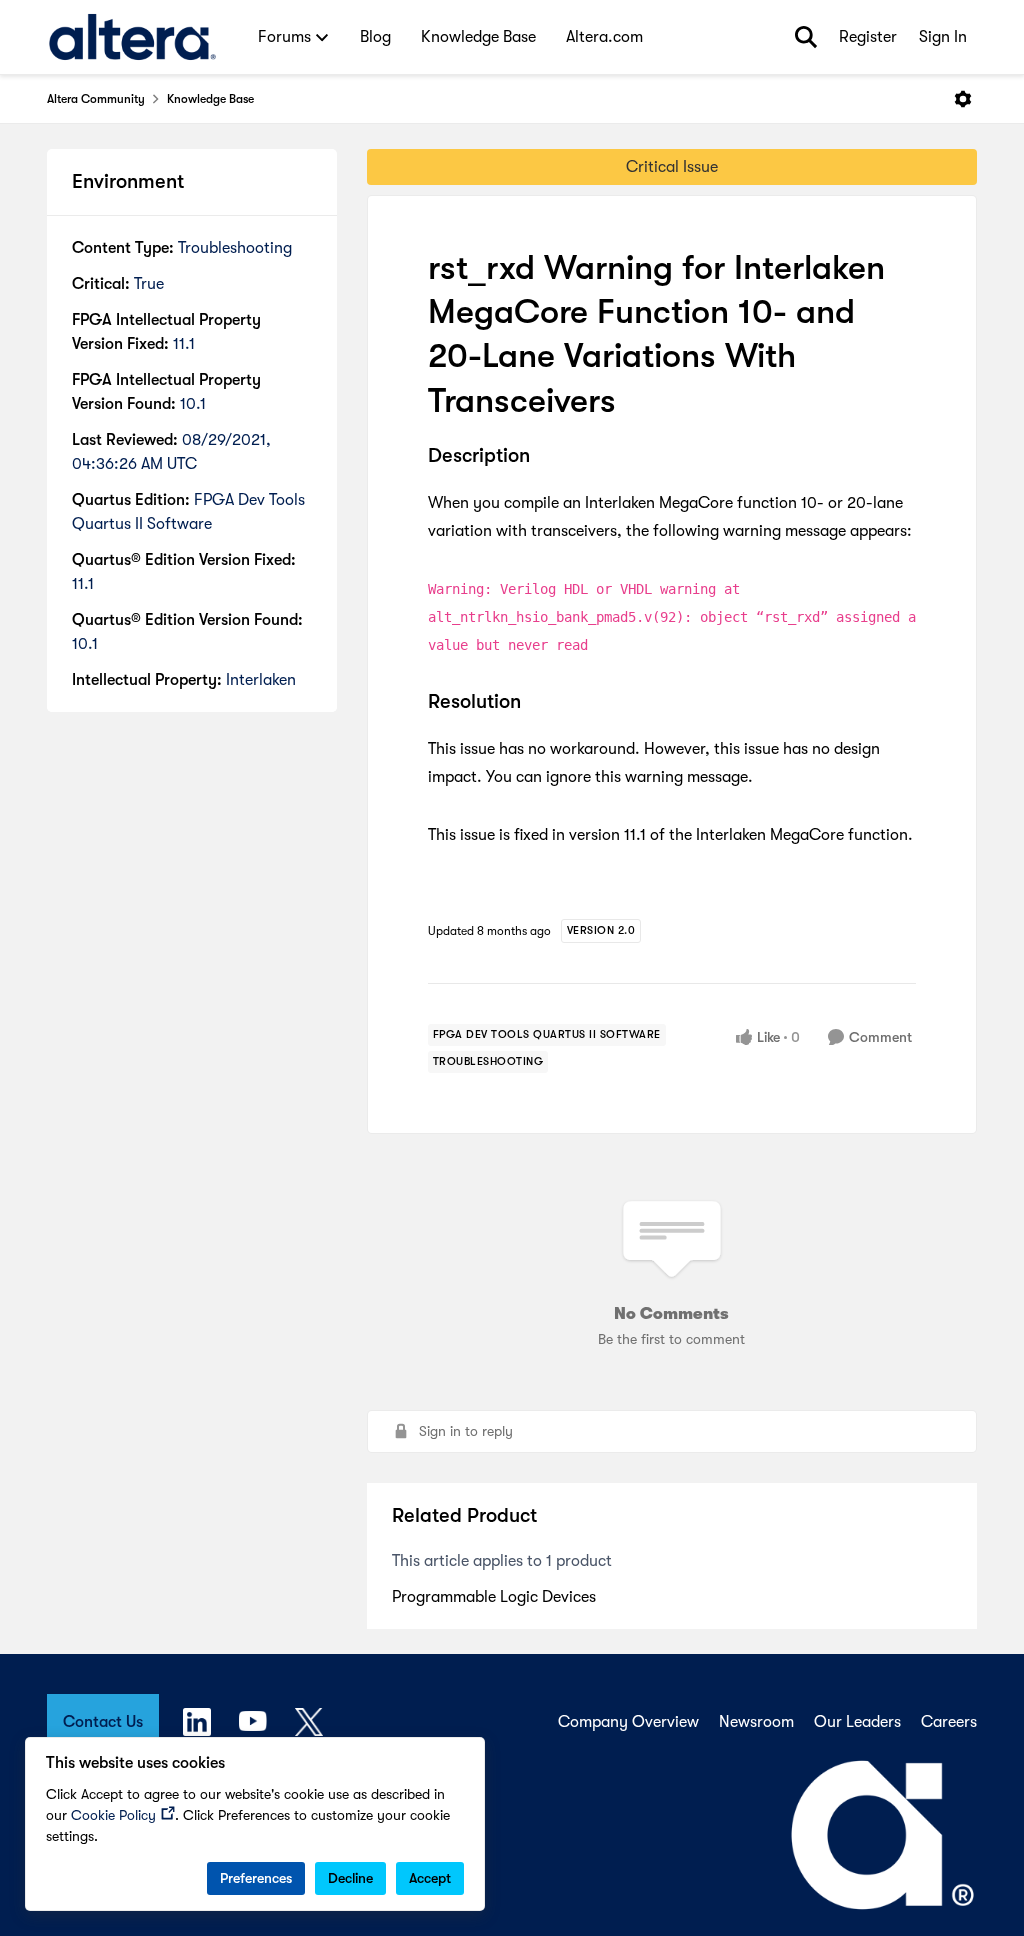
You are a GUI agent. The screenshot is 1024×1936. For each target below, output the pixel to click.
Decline (350, 1878)
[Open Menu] (963, 99)
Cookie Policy (113, 1815)
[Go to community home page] (132, 37)
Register (868, 37)
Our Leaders (857, 1722)
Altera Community (96, 99)
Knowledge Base (210, 99)
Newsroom (756, 1722)
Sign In (943, 37)
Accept (430, 1878)
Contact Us (103, 1722)
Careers (949, 1722)
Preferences (256, 1878)
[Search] (806, 37)
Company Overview (628, 1722)
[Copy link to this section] (545, 457)
